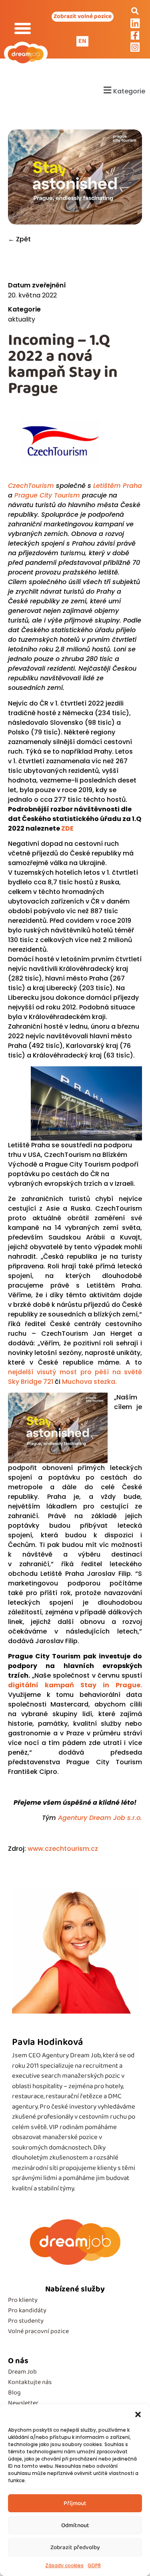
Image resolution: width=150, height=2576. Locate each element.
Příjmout (75, 2503)
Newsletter (23, 2403)
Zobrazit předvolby (75, 2548)
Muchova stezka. (89, 1382)
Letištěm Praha (118, 486)
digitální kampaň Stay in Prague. (75, 1685)
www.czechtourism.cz (64, 1849)
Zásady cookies (64, 2565)
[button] (138, 2414)
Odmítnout (75, 2525)
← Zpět (19, 239)
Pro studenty (26, 2321)
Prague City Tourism (47, 495)
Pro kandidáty (27, 2310)
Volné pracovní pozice (38, 2331)
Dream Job (22, 2372)
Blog (14, 2393)
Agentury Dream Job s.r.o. (100, 1818)
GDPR (94, 2565)
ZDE (67, 828)
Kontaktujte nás (30, 2382)
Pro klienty (23, 2300)
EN (82, 41)
